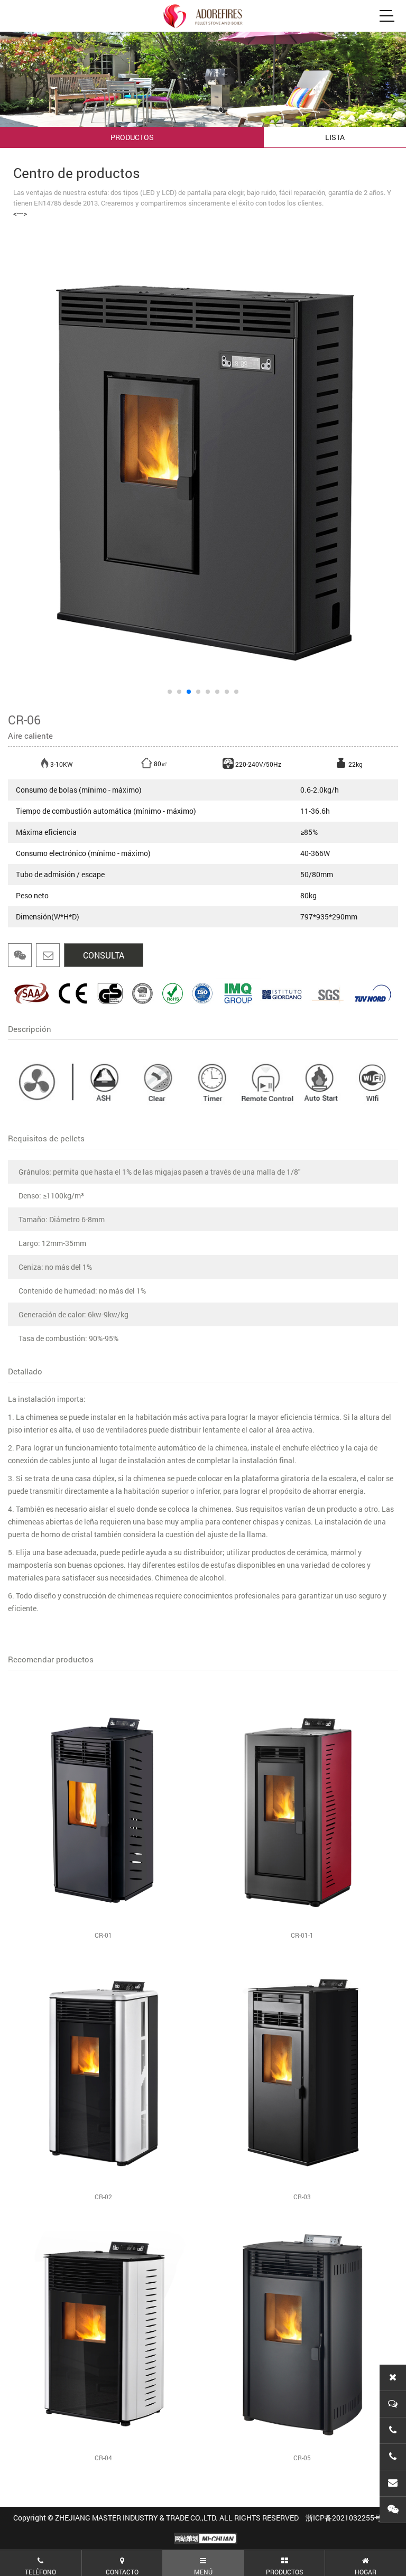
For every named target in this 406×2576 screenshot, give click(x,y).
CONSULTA (104, 955)
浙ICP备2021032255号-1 (347, 2518)
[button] (170, 692)
